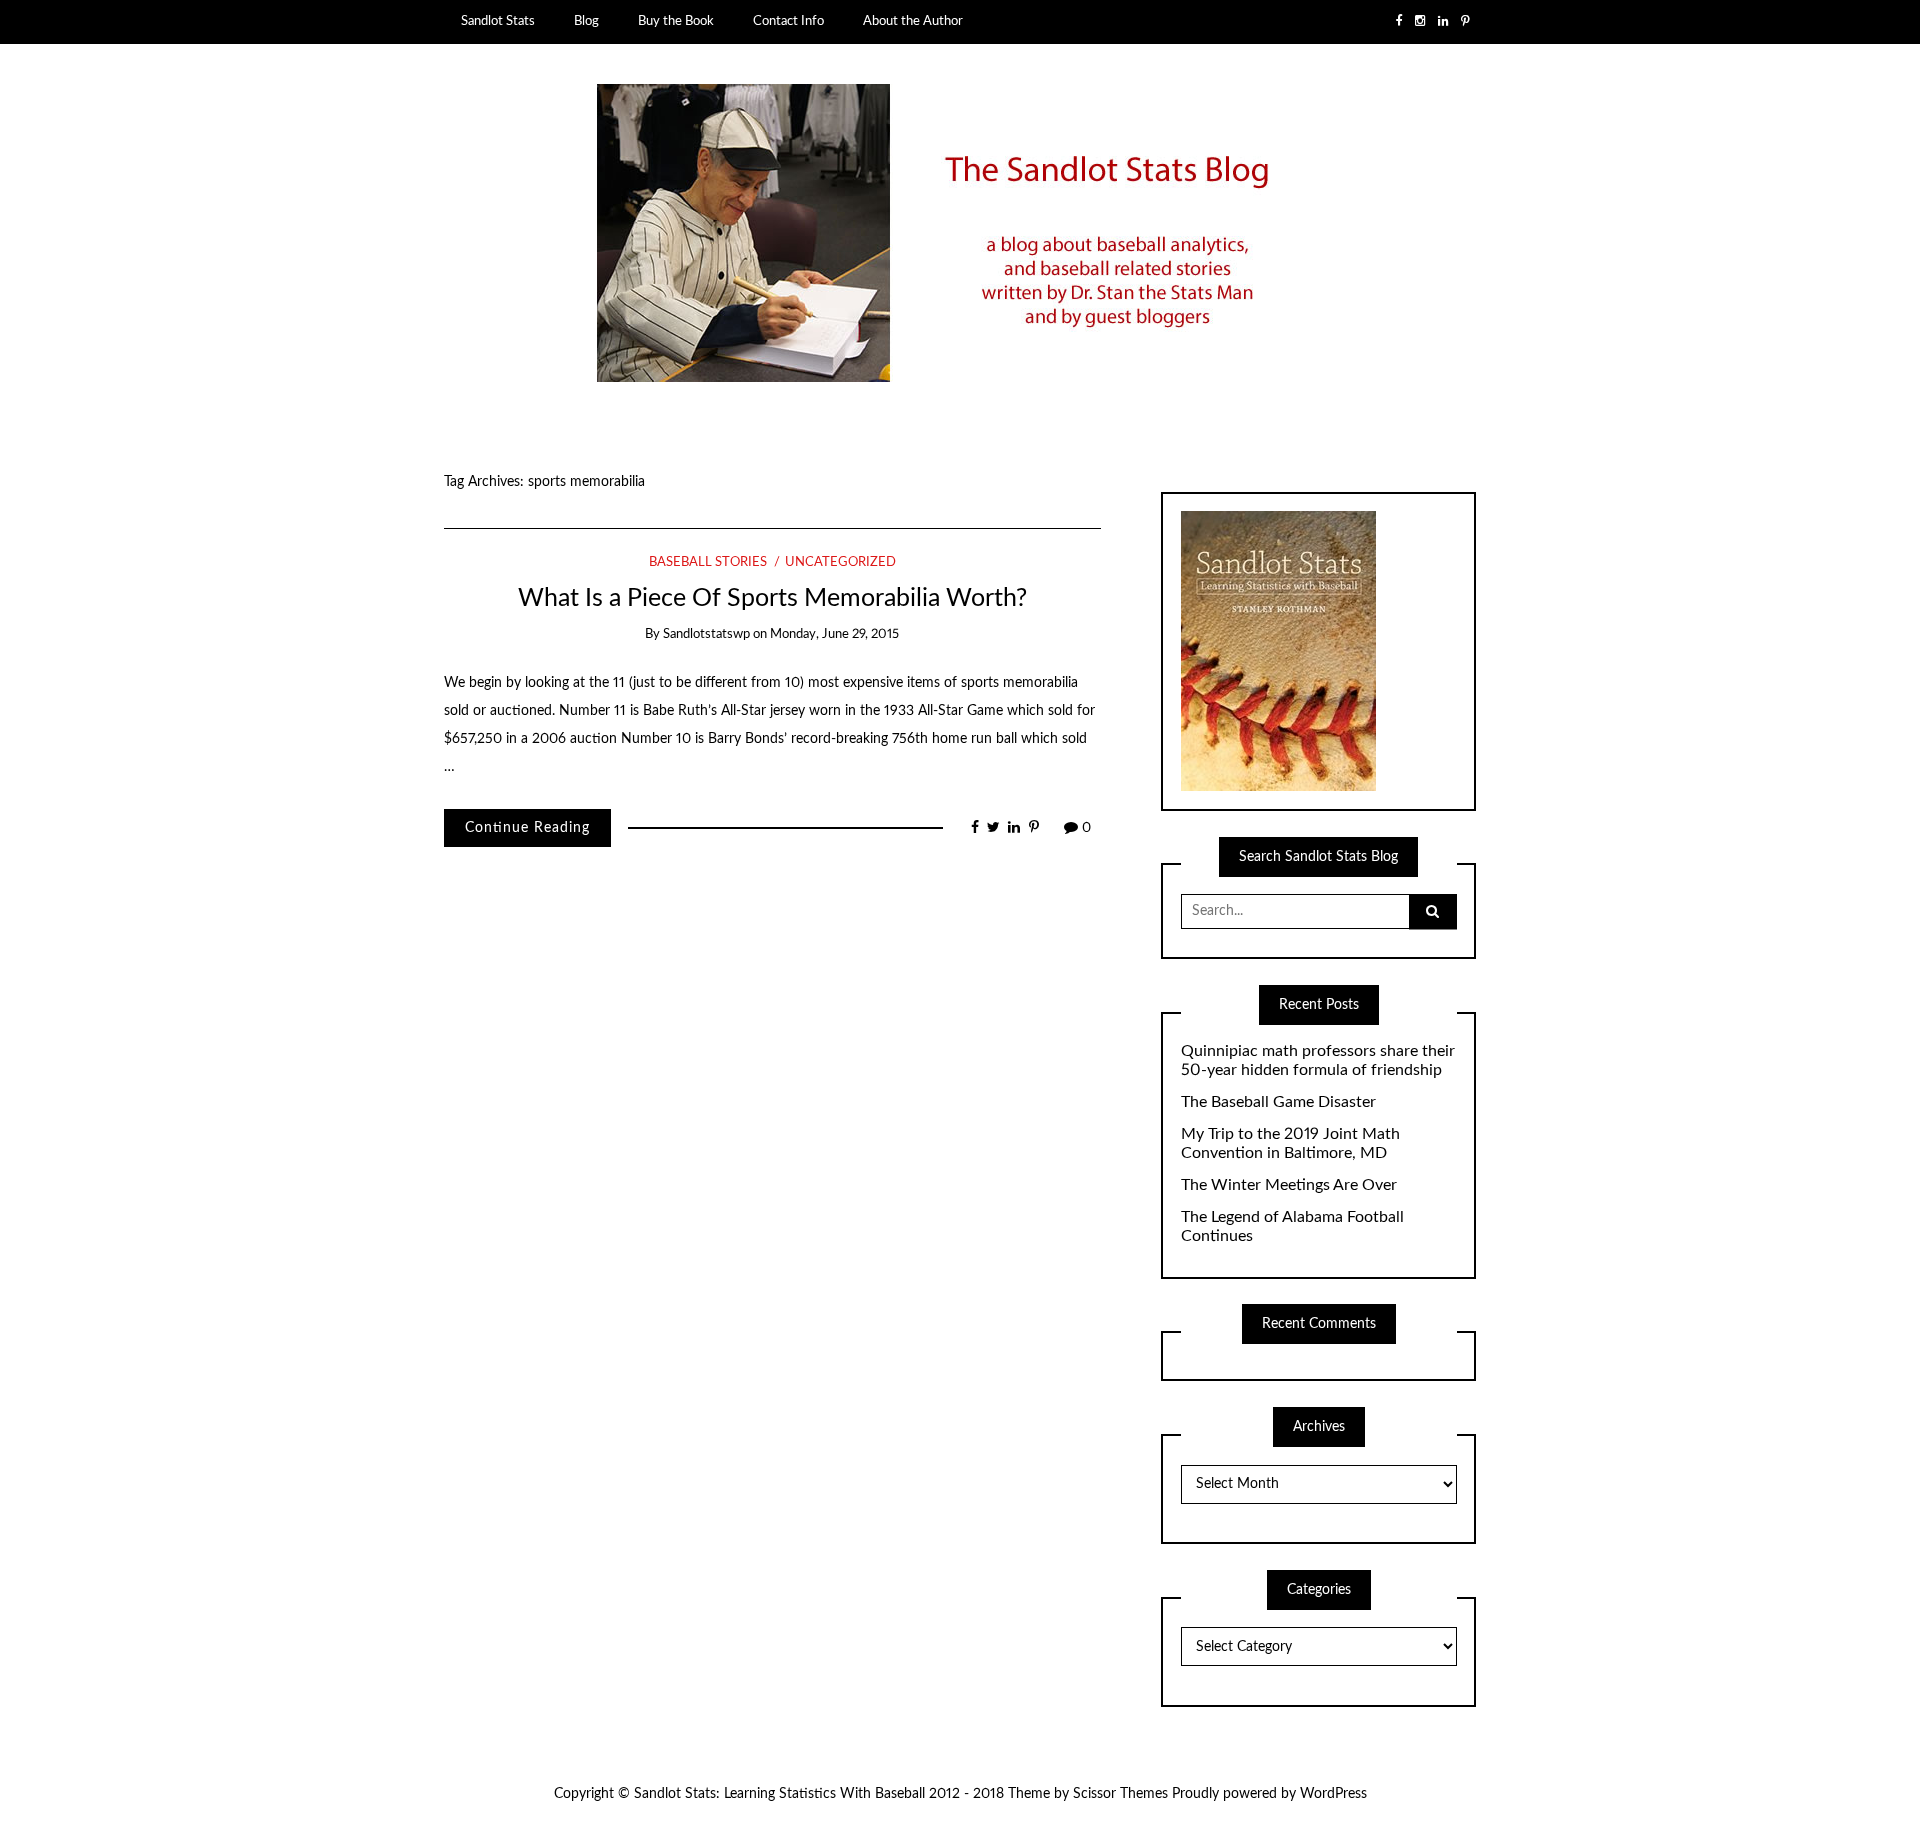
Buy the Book (676, 21)
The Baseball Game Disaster (1278, 1102)
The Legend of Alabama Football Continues (1292, 1226)
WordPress (1333, 1794)
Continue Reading (527, 828)
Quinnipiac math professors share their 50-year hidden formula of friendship (1318, 1060)
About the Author (913, 21)
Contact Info (788, 21)
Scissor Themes (1120, 1794)
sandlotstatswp (706, 634)
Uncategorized (840, 562)
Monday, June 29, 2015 (834, 634)
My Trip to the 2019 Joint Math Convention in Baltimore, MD (1290, 1143)
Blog (586, 21)
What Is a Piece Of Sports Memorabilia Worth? (772, 598)
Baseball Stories (708, 562)
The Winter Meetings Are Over (1289, 1185)
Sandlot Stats (498, 21)
